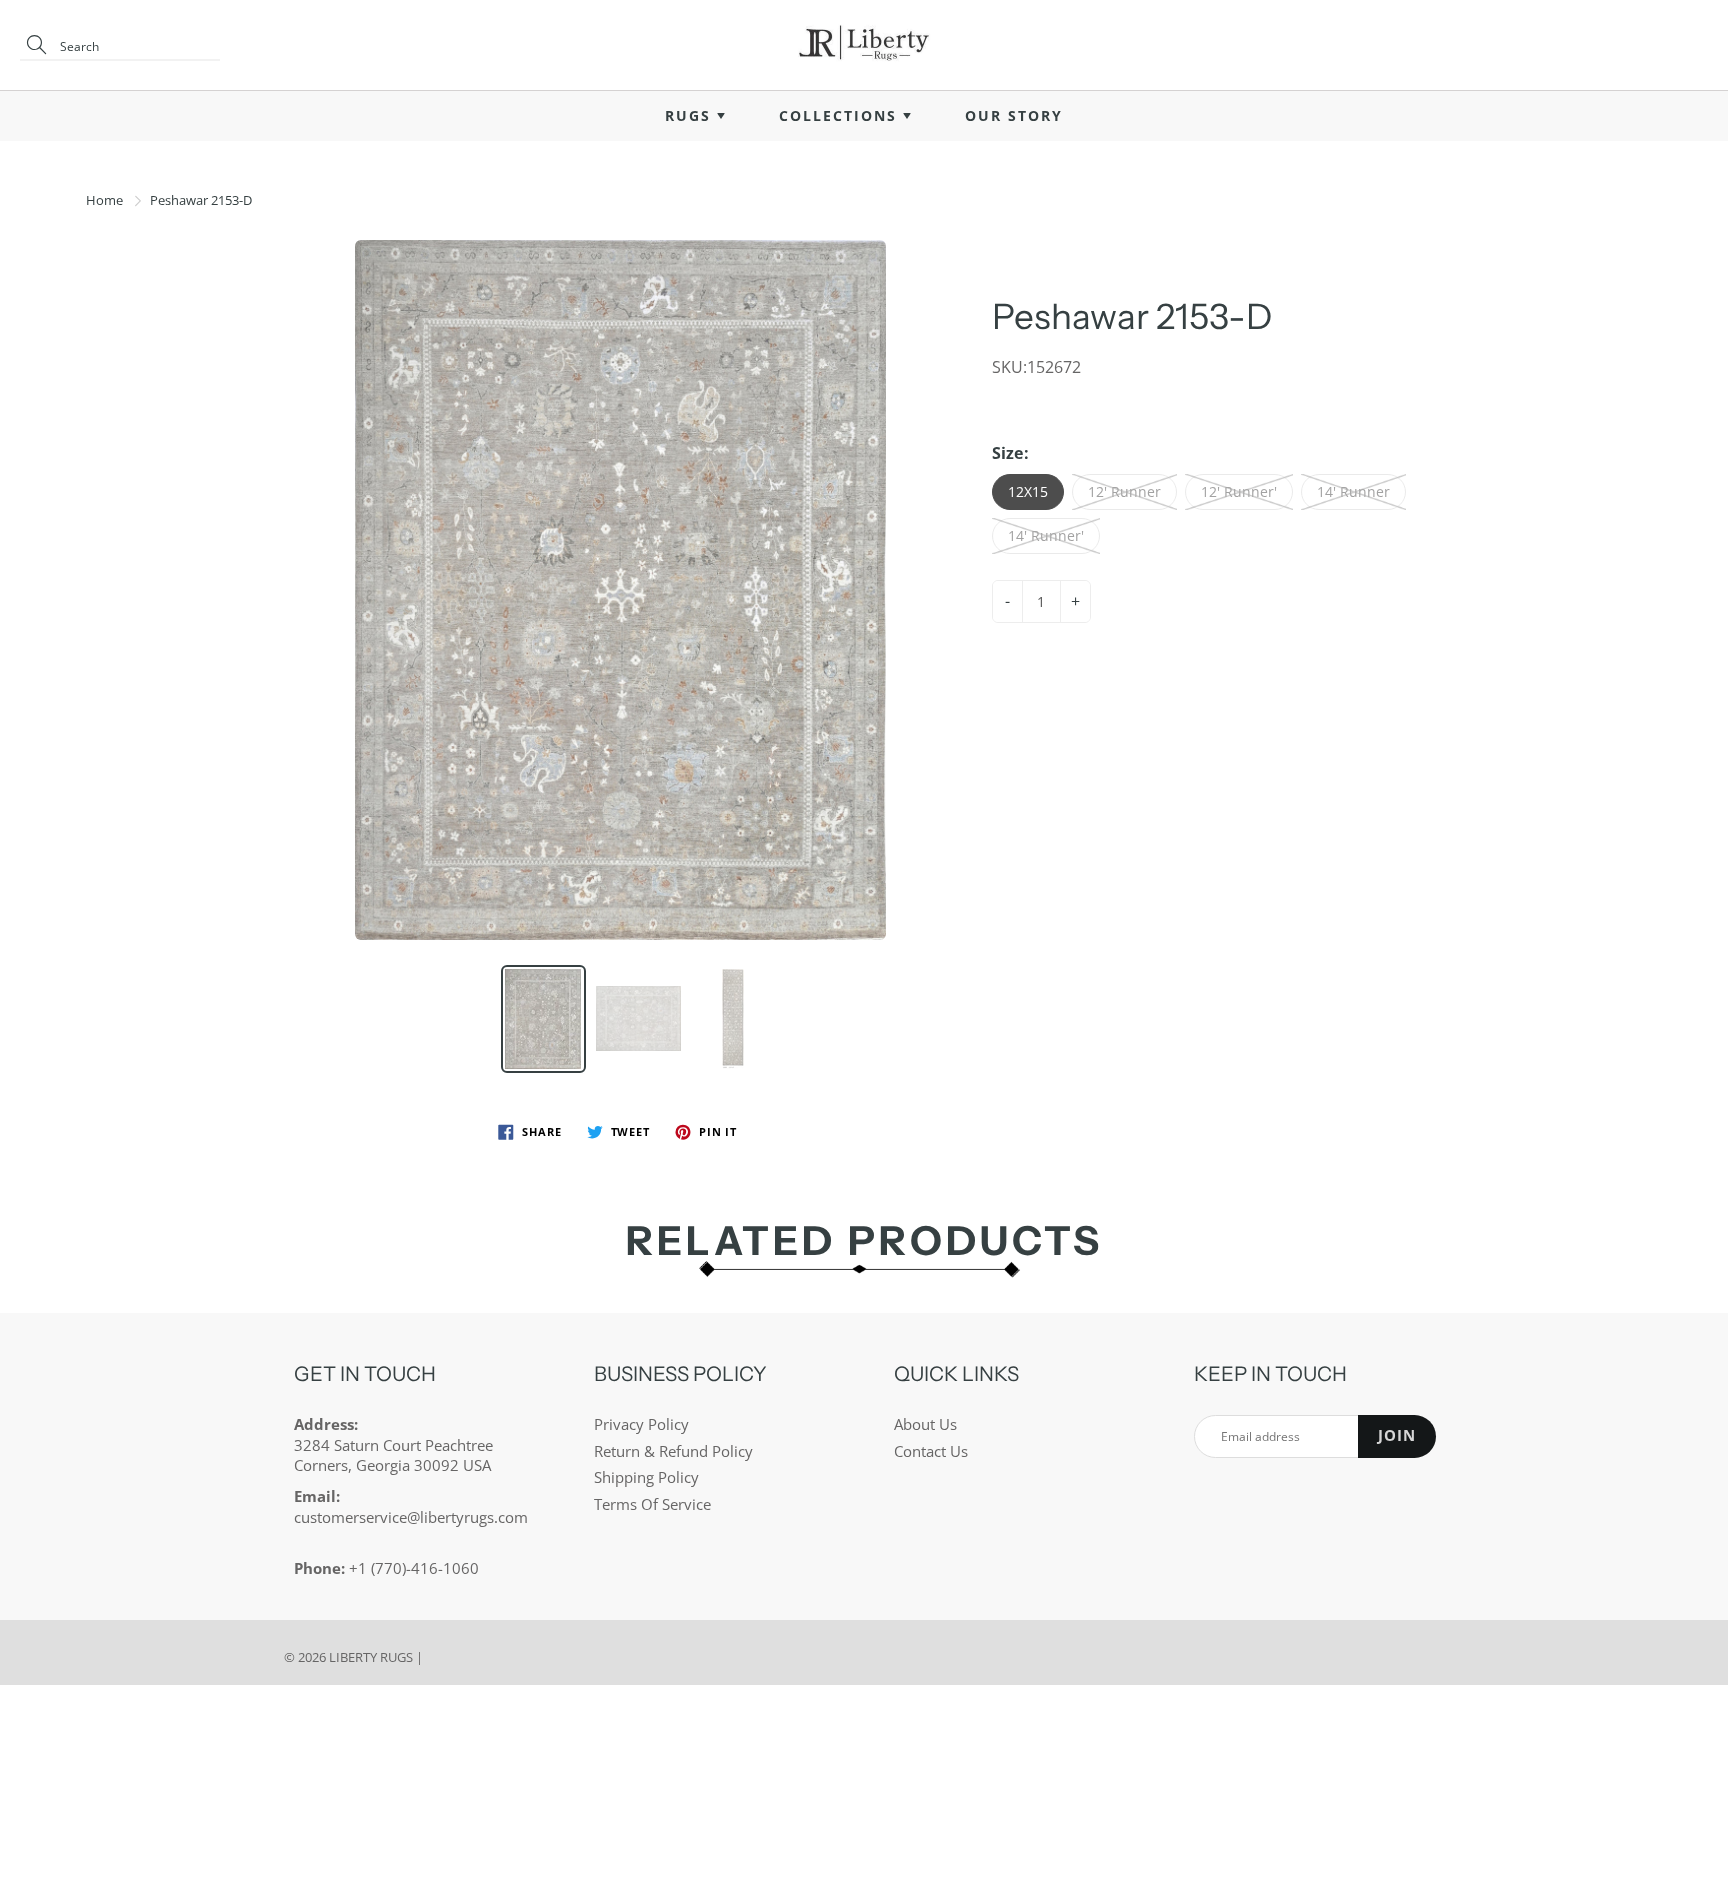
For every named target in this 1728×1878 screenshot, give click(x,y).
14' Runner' (1046, 535)
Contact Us (931, 1451)
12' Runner (1124, 491)
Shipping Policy (646, 1477)
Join (1397, 1435)
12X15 (1028, 491)
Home (104, 200)
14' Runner (1353, 491)
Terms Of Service (652, 1504)
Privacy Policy (641, 1424)
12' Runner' (1239, 491)
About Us (925, 1424)
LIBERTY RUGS (371, 1657)
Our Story (1014, 115)
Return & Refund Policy (673, 1451)
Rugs (691, 115)
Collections (841, 115)
